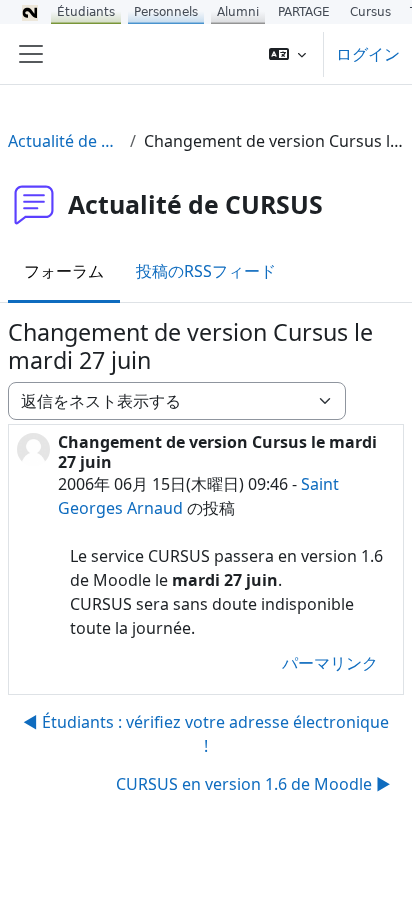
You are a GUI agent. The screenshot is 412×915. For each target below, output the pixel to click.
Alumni (238, 12)
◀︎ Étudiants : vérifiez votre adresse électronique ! (206, 734)
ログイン (368, 54)
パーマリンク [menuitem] (330, 663)
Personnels (166, 12)
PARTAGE (304, 12)
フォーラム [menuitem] (64, 271)
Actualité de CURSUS (65, 141)
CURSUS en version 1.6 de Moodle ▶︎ (253, 784)
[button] (287, 54)
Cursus (370, 12)
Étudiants (86, 12)
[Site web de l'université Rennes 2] (30, 12)
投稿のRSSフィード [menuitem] (206, 271)
